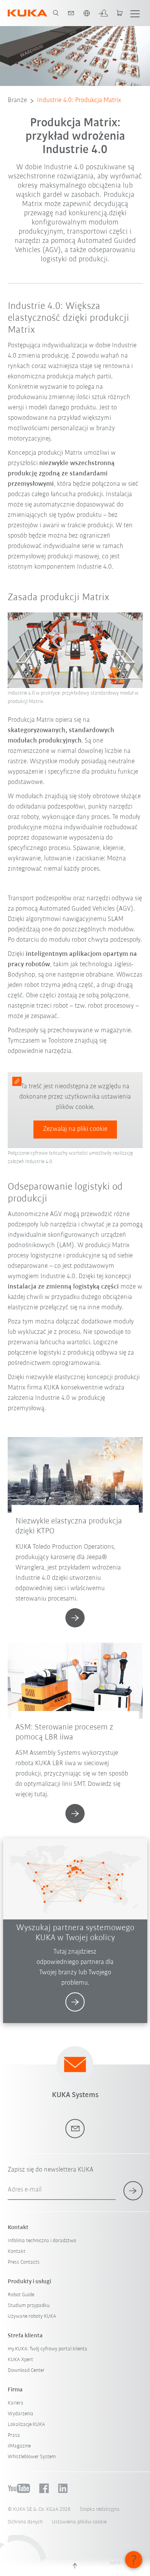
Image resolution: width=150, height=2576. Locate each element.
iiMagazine (19, 2446)
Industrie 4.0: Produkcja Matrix (79, 101)
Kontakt (17, 2252)
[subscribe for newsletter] (133, 2191)
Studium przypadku (29, 2306)
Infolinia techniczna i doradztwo (42, 2241)
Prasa (14, 2435)
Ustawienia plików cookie (79, 2522)
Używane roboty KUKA (32, 2316)
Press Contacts (24, 2262)
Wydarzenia (21, 2414)
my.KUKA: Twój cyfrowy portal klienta (47, 2349)
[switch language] (87, 13)
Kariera (16, 2403)
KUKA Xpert (20, 2360)
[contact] (71, 13)
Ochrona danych (25, 2522)
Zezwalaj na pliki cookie (75, 1129)
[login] (103, 13)
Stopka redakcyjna (100, 2509)
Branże (17, 101)
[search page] (56, 13)
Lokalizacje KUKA (26, 2425)
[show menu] (135, 13)
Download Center (26, 2371)
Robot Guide (21, 2295)
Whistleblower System (32, 2457)
